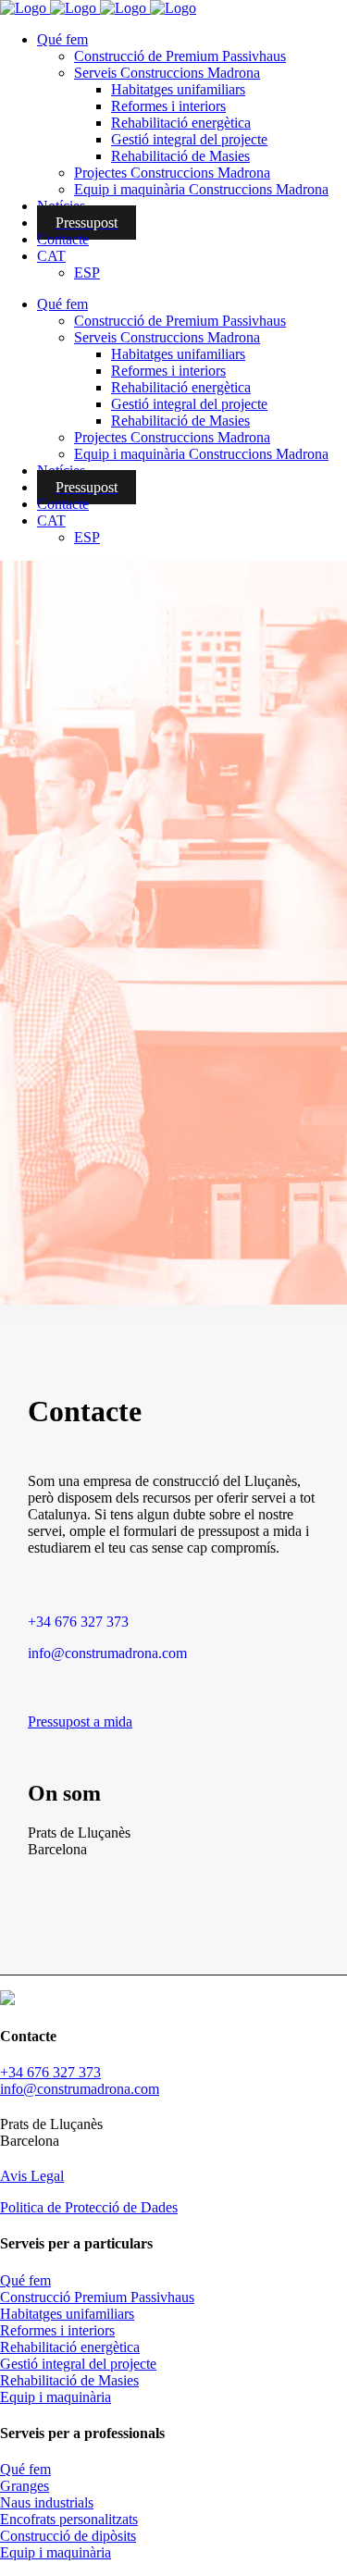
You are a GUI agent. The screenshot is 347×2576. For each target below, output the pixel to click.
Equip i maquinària (56, 2397)
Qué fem (25, 2280)
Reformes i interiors (57, 2330)
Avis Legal (32, 2176)
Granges (25, 2486)
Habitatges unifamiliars (67, 2314)
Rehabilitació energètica (70, 2347)
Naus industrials (47, 2502)
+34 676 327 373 (78, 1622)
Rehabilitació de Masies (69, 2380)
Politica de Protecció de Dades (89, 2207)
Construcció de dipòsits (68, 2536)
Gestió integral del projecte (78, 2364)
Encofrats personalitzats (69, 2519)
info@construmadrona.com (107, 1653)
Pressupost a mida (80, 1721)
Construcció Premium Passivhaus (97, 2297)
